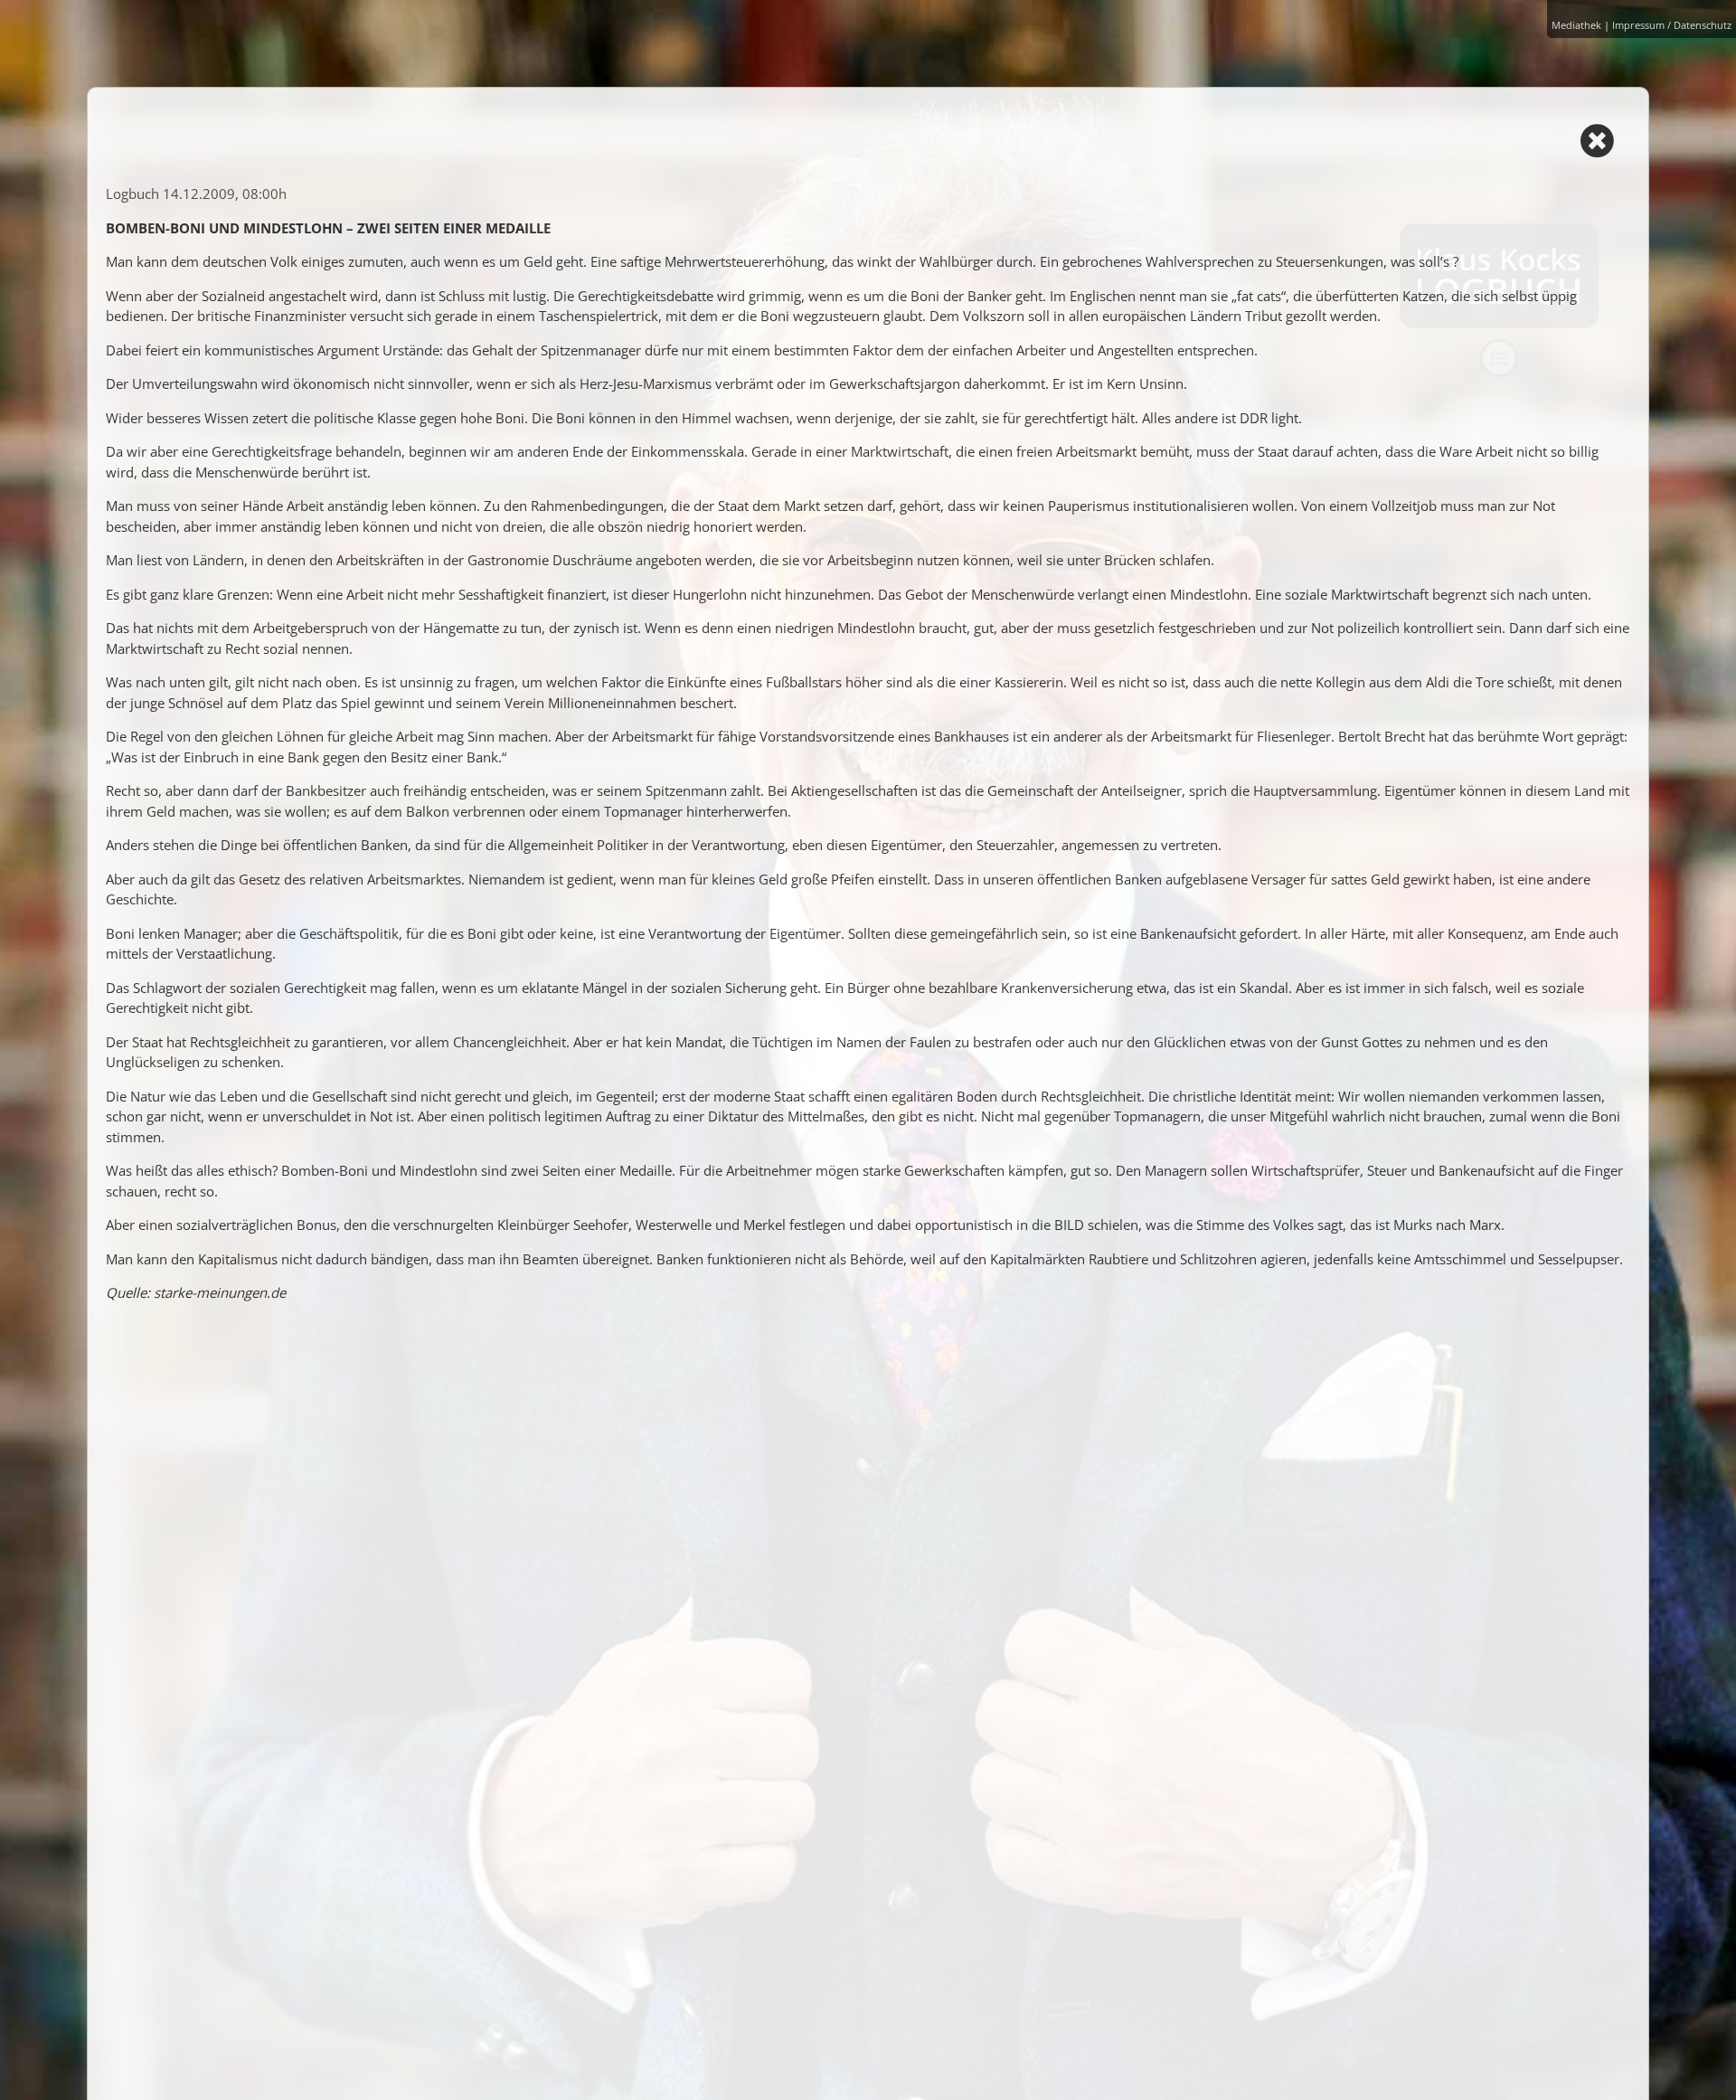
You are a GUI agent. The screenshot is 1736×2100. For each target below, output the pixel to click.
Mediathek (1576, 25)
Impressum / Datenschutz (1672, 25)
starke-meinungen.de (220, 1292)
